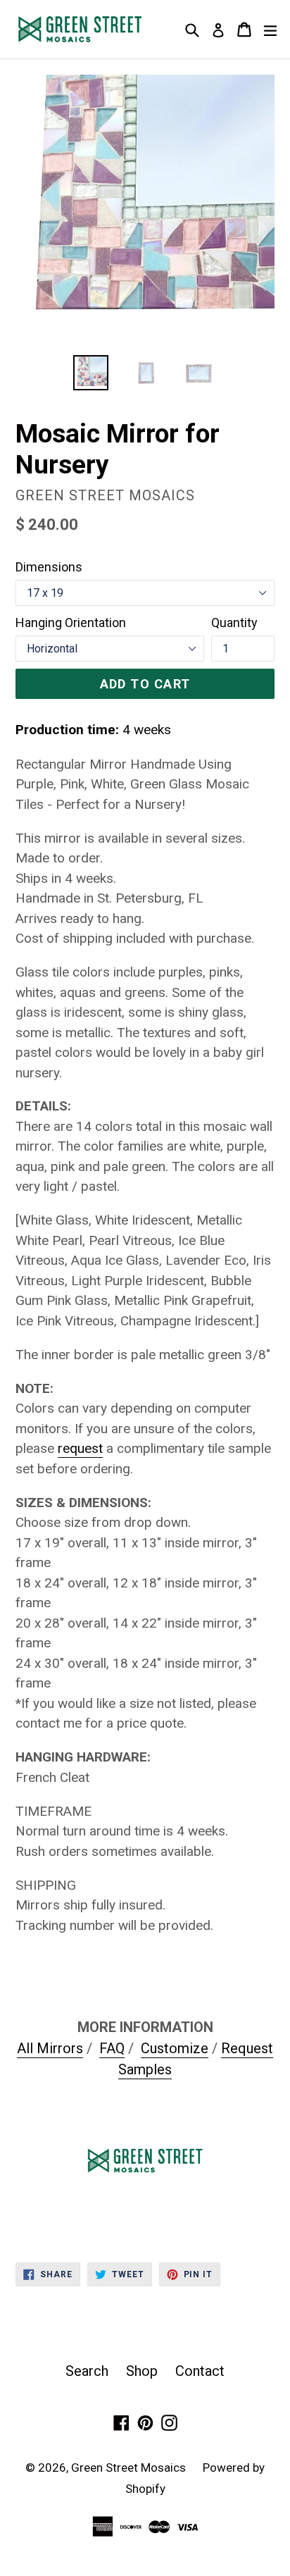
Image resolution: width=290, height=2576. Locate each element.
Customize (175, 2048)
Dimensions (49, 567)
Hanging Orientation (71, 623)
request (80, 1448)
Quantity (234, 623)
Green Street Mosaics (130, 2467)
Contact (200, 2371)
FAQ (112, 2048)
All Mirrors (50, 2048)
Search (87, 2371)
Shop (142, 2371)
